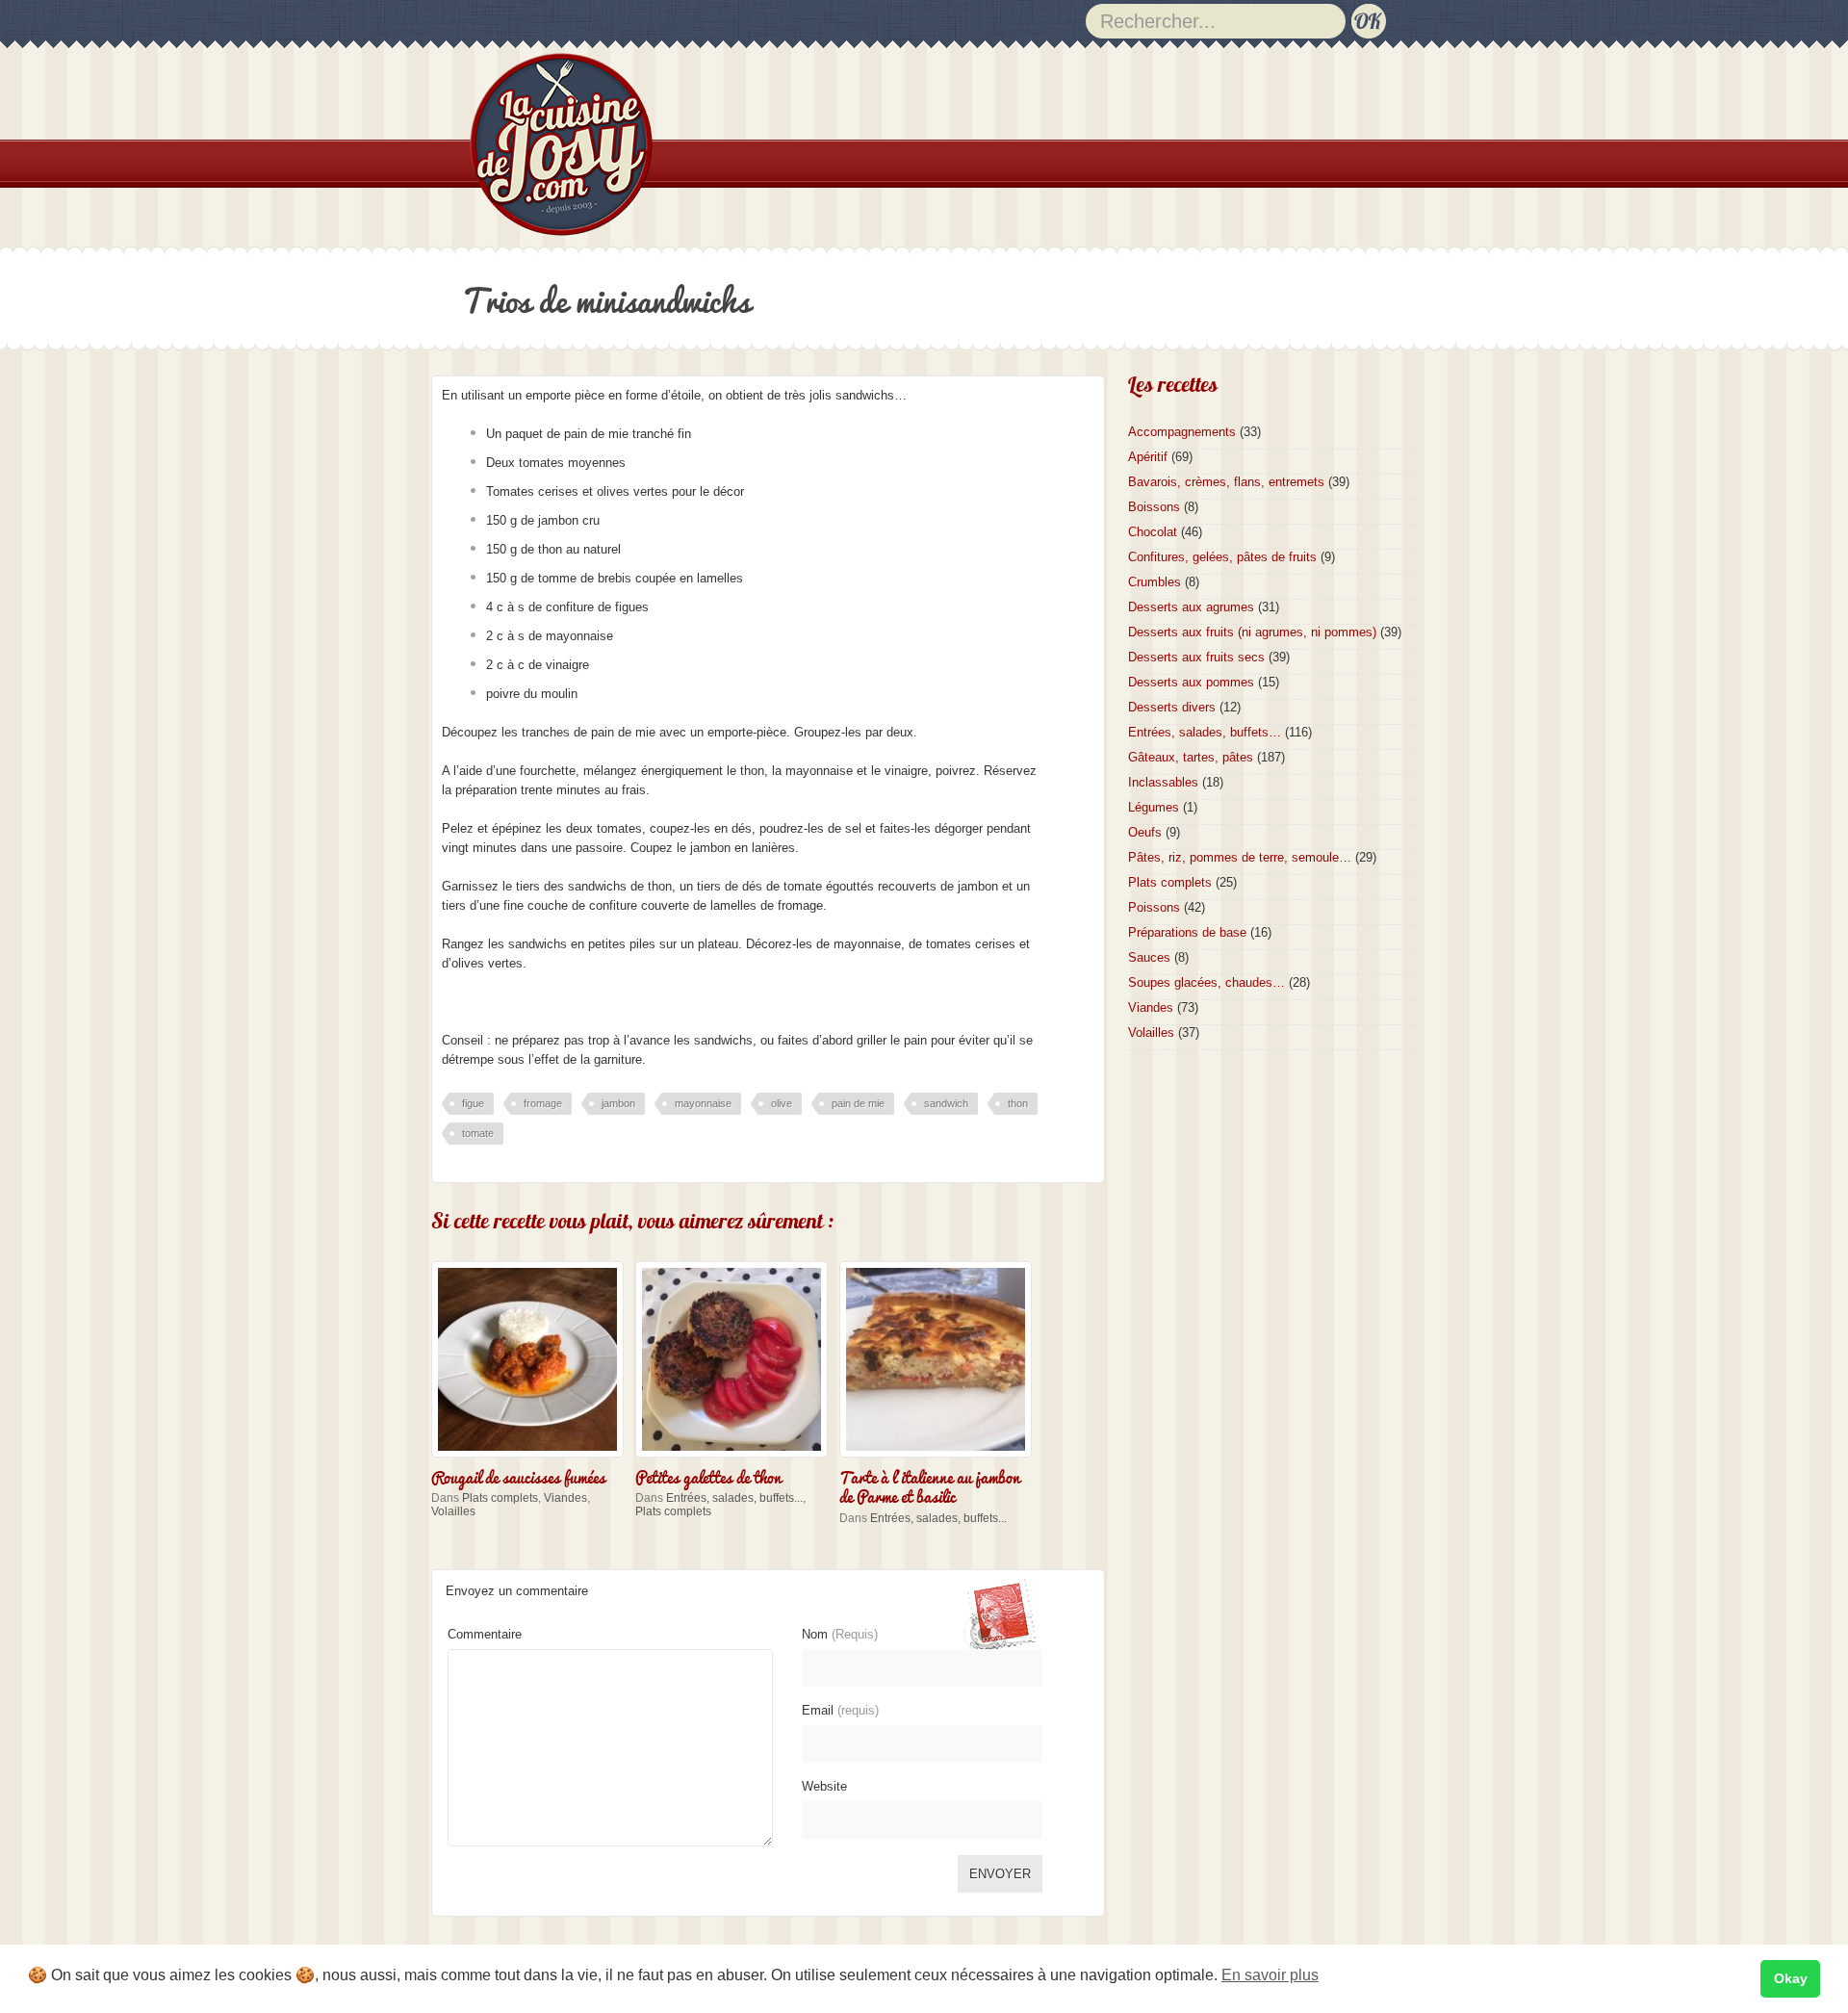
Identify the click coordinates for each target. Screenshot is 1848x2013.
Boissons (1154, 507)
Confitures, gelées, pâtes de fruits (1222, 557)
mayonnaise (703, 1103)
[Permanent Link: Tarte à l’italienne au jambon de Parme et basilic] (940, 1459)
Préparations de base (1187, 932)
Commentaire (485, 1634)
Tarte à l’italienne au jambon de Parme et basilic (930, 1485)
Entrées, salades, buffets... (734, 1498)
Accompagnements (1182, 432)
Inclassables (1163, 782)
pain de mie (858, 1103)
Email (840, 1710)
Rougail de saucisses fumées (518, 1476)
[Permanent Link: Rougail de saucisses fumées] (532, 1459)
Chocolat (1153, 532)
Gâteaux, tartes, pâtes (1191, 757)
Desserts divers (1172, 707)
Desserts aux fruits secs (1196, 657)
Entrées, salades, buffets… (1205, 732)
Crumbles (1155, 582)
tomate (478, 1133)
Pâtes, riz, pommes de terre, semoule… (1240, 857)
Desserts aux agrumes (1191, 607)
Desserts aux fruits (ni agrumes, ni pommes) (1252, 632)
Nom (840, 1634)
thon (1018, 1103)
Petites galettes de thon (708, 1476)
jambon (618, 1103)
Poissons (1154, 907)
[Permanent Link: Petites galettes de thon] (736, 1459)
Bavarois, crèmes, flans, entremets (1226, 482)
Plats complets (500, 1498)
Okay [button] (1791, 1978)
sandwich (946, 1103)
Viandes (565, 1498)
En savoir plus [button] (1270, 1975)
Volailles (453, 1511)
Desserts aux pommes (1191, 682)
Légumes (1154, 807)
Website (824, 1786)
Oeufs (1145, 832)
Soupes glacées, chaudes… (1206, 982)
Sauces (1149, 957)
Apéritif (1148, 457)
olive (782, 1103)
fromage (543, 1103)
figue (473, 1103)
